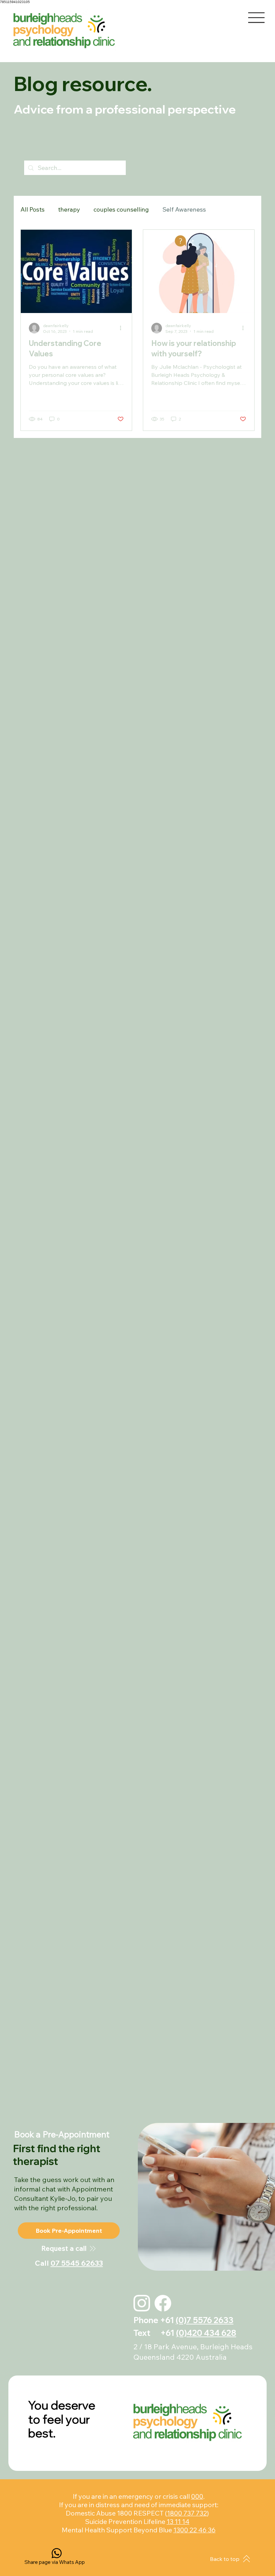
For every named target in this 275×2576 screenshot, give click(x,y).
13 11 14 (178, 2521)
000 (197, 2496)
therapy (69, 209)
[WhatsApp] (57, 2553)
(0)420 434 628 (206, 2333)
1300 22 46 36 (195, 2530)
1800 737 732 (187, 2513)
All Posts (33, 209)
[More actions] (123, 328)
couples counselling (121, 209)
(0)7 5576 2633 (205, 2320)
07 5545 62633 (77, 2263)
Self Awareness (184, 209)
